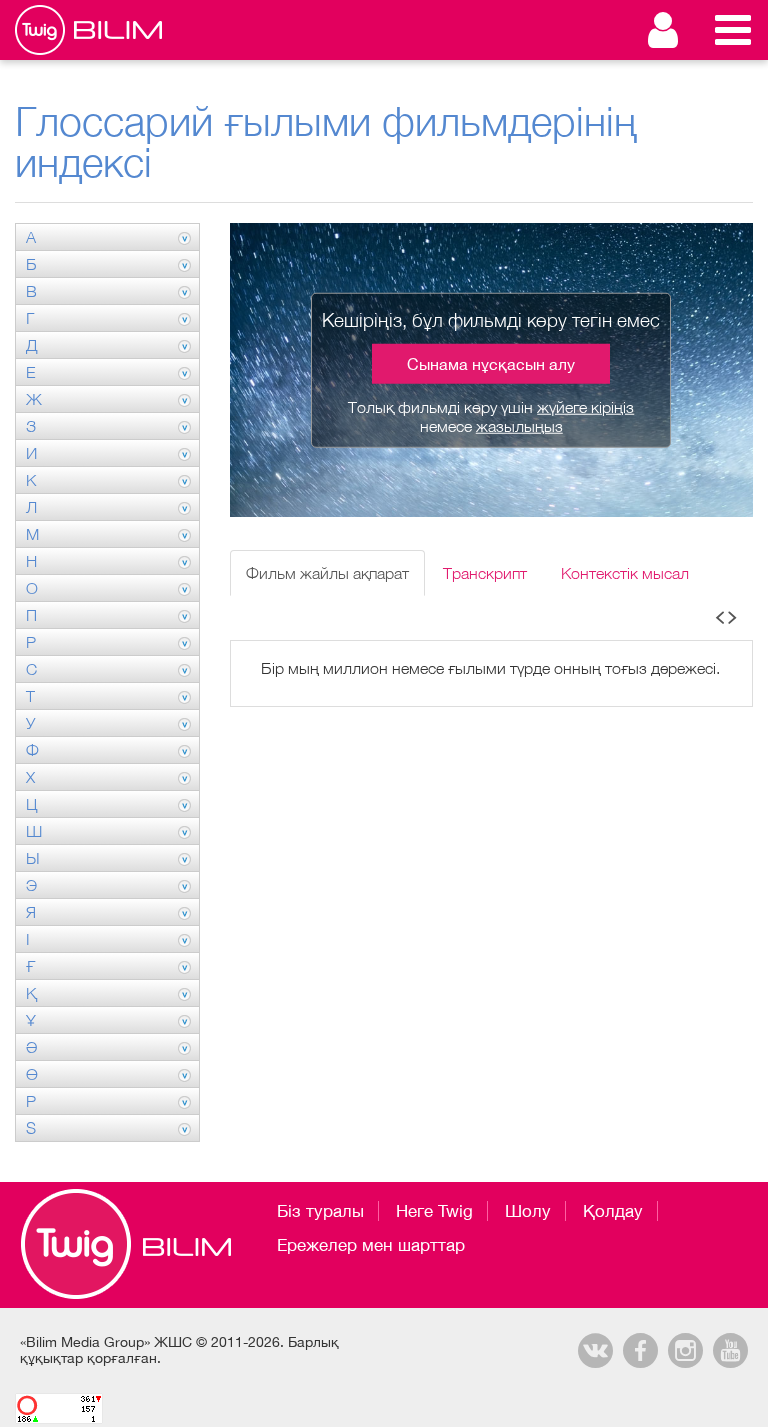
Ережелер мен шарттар (371, 1245)
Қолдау (613, 1211)
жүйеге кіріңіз (585, 407)
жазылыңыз (519, 426)
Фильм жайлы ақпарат (327, 573)
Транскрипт (485, 573)
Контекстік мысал (625, 573)
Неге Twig (434, 1211)
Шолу (528, 1211)
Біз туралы (320, 1211)
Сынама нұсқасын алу (491, 364)
